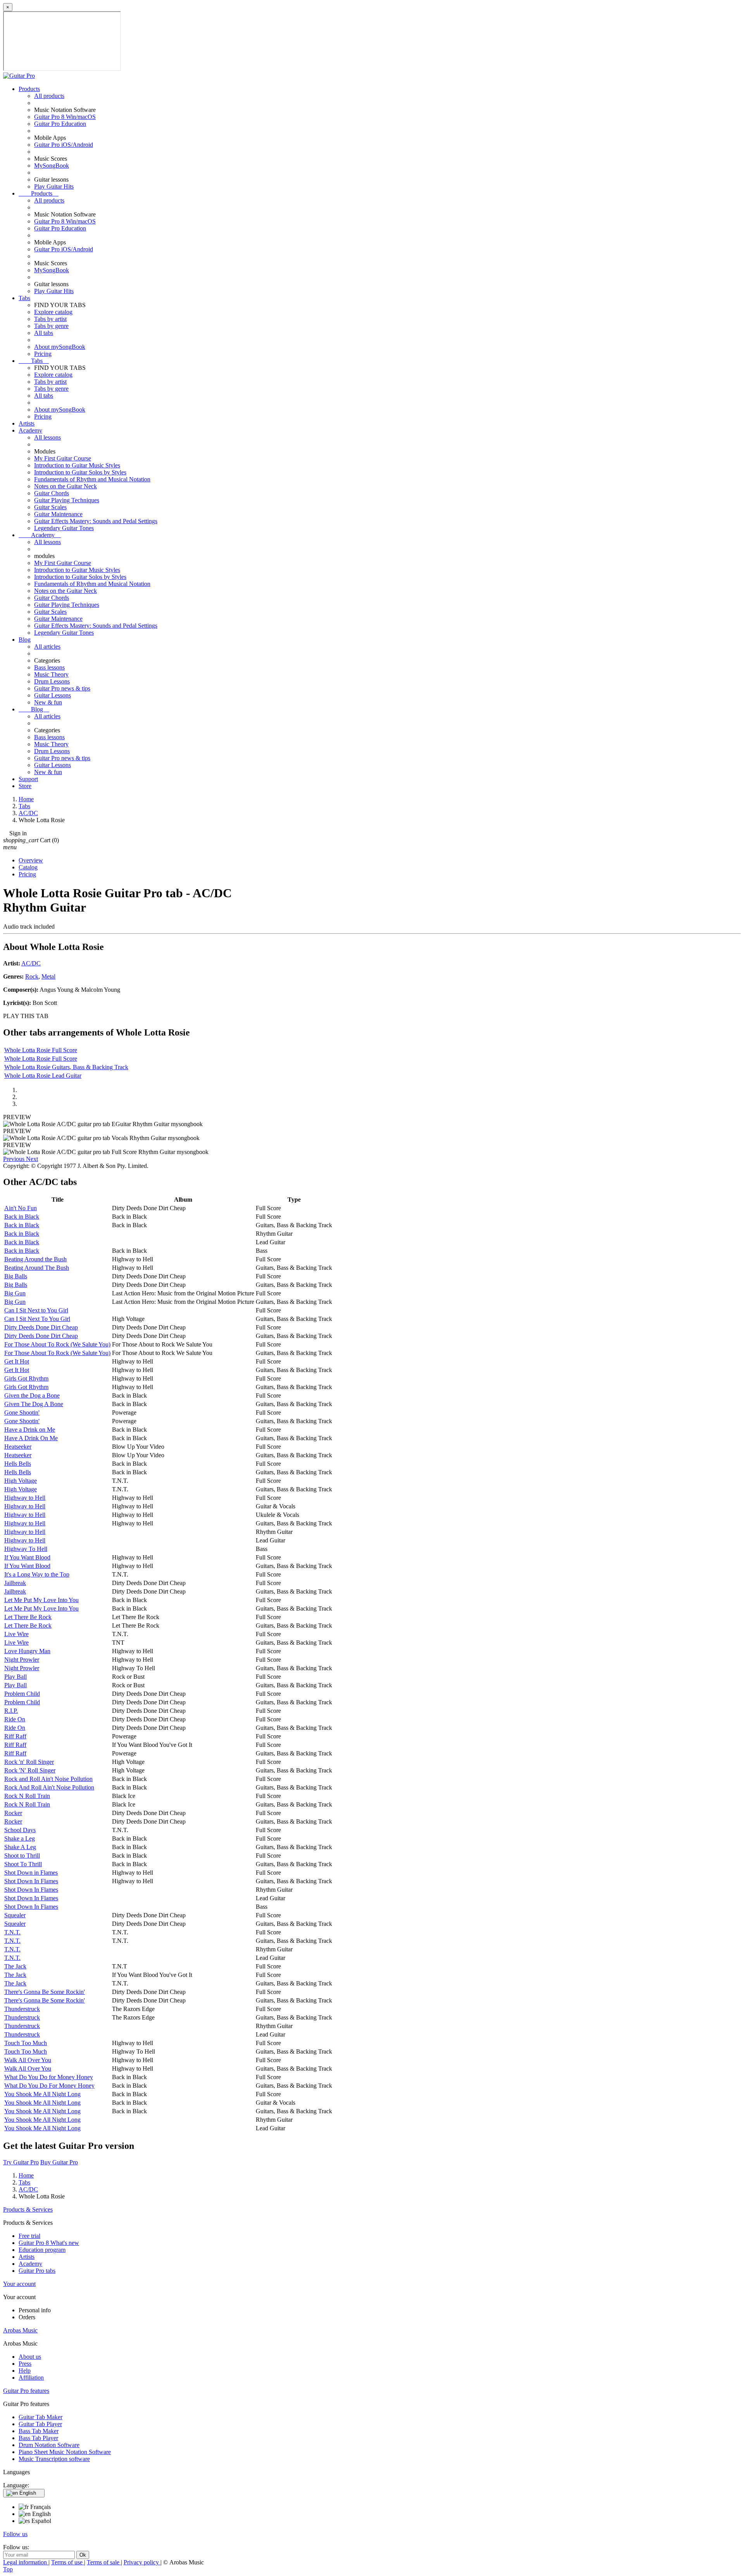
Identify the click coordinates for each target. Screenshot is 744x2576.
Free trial (29, 2236)
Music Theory (51, 674)
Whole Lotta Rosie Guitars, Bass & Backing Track (66, 1067)
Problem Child (22, 1694)
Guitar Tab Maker (40, 2417)
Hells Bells (18, 1464)
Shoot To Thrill (23, 1864)
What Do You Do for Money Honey (49, 2077)
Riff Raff (15, 1736)
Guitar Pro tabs (37, 2271)
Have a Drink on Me (30, 1430)
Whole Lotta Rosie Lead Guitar (43, 1076)
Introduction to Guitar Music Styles (77, 465)
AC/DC (31, 963)
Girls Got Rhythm (26, 1378)
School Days (20, 1830)
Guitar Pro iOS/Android (64, 145)
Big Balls (16, 1276)
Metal (48, 976)
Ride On (15, 1719)
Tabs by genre (51, 326)
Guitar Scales (50, 507)
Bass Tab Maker (39, 2431)
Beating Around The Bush (37, 1268)
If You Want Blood (27, 1557)
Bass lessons (49, 667)
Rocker (13, 1813)
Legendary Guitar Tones (64, 528)
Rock (32, 976)
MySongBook (52, 166)
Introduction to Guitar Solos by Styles (80, 472)
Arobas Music (20, 2330)
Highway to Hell (25, 1498)
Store (25, 786)
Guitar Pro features (26, 2391)
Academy (30, 430)
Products (29, 89)
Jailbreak (15, 1583)
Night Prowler (22, 1660)
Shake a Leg (20, 1838)
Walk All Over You (28, 2060)
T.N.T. (12, 1932)
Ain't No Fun (21, 1208)
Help (25, 2371)
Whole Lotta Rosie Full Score (41, 1050)
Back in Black (22, 1217)
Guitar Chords (52, 493)
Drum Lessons (52, 681)
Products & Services (28, 2209)
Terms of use (68, 2562)
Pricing (43, 354)
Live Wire (16, 1634)
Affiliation (31, 2378)
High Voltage (21, 1481)
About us (30, 2357)
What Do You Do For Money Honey (49, 2086)
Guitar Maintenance (58, 514)
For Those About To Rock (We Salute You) (57, 1344)
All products (49, 96)
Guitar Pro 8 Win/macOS (65, 117)
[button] (15, 1159)
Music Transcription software (54, 2459)
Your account (19, 2284)
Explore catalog (53, 312)
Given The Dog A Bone (34, 1404)
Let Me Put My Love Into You (41, 1600)
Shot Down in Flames (31, 1873)
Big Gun (15, 1293)
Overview (31, 860)
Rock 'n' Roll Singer (29, 1762)
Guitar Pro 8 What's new (49, 2243)
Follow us (15, 2534)
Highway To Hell (26, 1549)
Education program (42, 2250)
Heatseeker (18, 1447)
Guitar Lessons (53, 695)
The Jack (15, 1966)
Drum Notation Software (49, 2445)
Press (25, 2364)
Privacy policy (142, 2562)
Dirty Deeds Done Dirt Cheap (41, 1327)
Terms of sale (104, 2562)
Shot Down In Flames (31, 1881)
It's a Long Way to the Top (37, 1574)
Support (28, 779)
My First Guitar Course (63, 458)
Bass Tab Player (38, 2438)
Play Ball (15, 1677)
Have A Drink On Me (31, 1438)
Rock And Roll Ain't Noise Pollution (49, 1787)
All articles (47, 647)
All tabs (44, 333)
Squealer (15, 1915)
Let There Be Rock (28, 1617)
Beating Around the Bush (35, 1259)
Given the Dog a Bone (32, 1395)
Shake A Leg (20, 1847)
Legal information (26, 2562)
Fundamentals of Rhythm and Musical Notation (92, 479)
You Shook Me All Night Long (42, 2094)
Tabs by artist (50, 319)
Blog (25, 640)
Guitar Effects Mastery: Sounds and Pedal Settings (96, 521)
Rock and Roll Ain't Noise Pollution (48, 1779)
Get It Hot (17, 1361)
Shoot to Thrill (22, 1856)
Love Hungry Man (27, 1651)
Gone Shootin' (22, 1413)
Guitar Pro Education (60, 124)
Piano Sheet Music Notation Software (65, 2452)
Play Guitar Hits (54, 186)
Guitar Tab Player (40, 2424)
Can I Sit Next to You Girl (36, 1310)
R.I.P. (11, 1711)
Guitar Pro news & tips (62, 688)
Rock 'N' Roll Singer (30, 1770)
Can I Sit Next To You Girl (37, 1319)
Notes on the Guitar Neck (65, 486)
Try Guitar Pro (21, 2162)
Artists (27, 423)
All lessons (47, 437)
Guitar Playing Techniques (67, 500)
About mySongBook (60, 347)
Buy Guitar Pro (59, 2162)
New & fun (48, 702)
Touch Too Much (26, 2043)
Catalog (28, 867)
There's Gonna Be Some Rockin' (45, 1992)
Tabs (24, 298)
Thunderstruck (22, 2009)
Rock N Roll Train (27, 1796)
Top (8, 2569)
